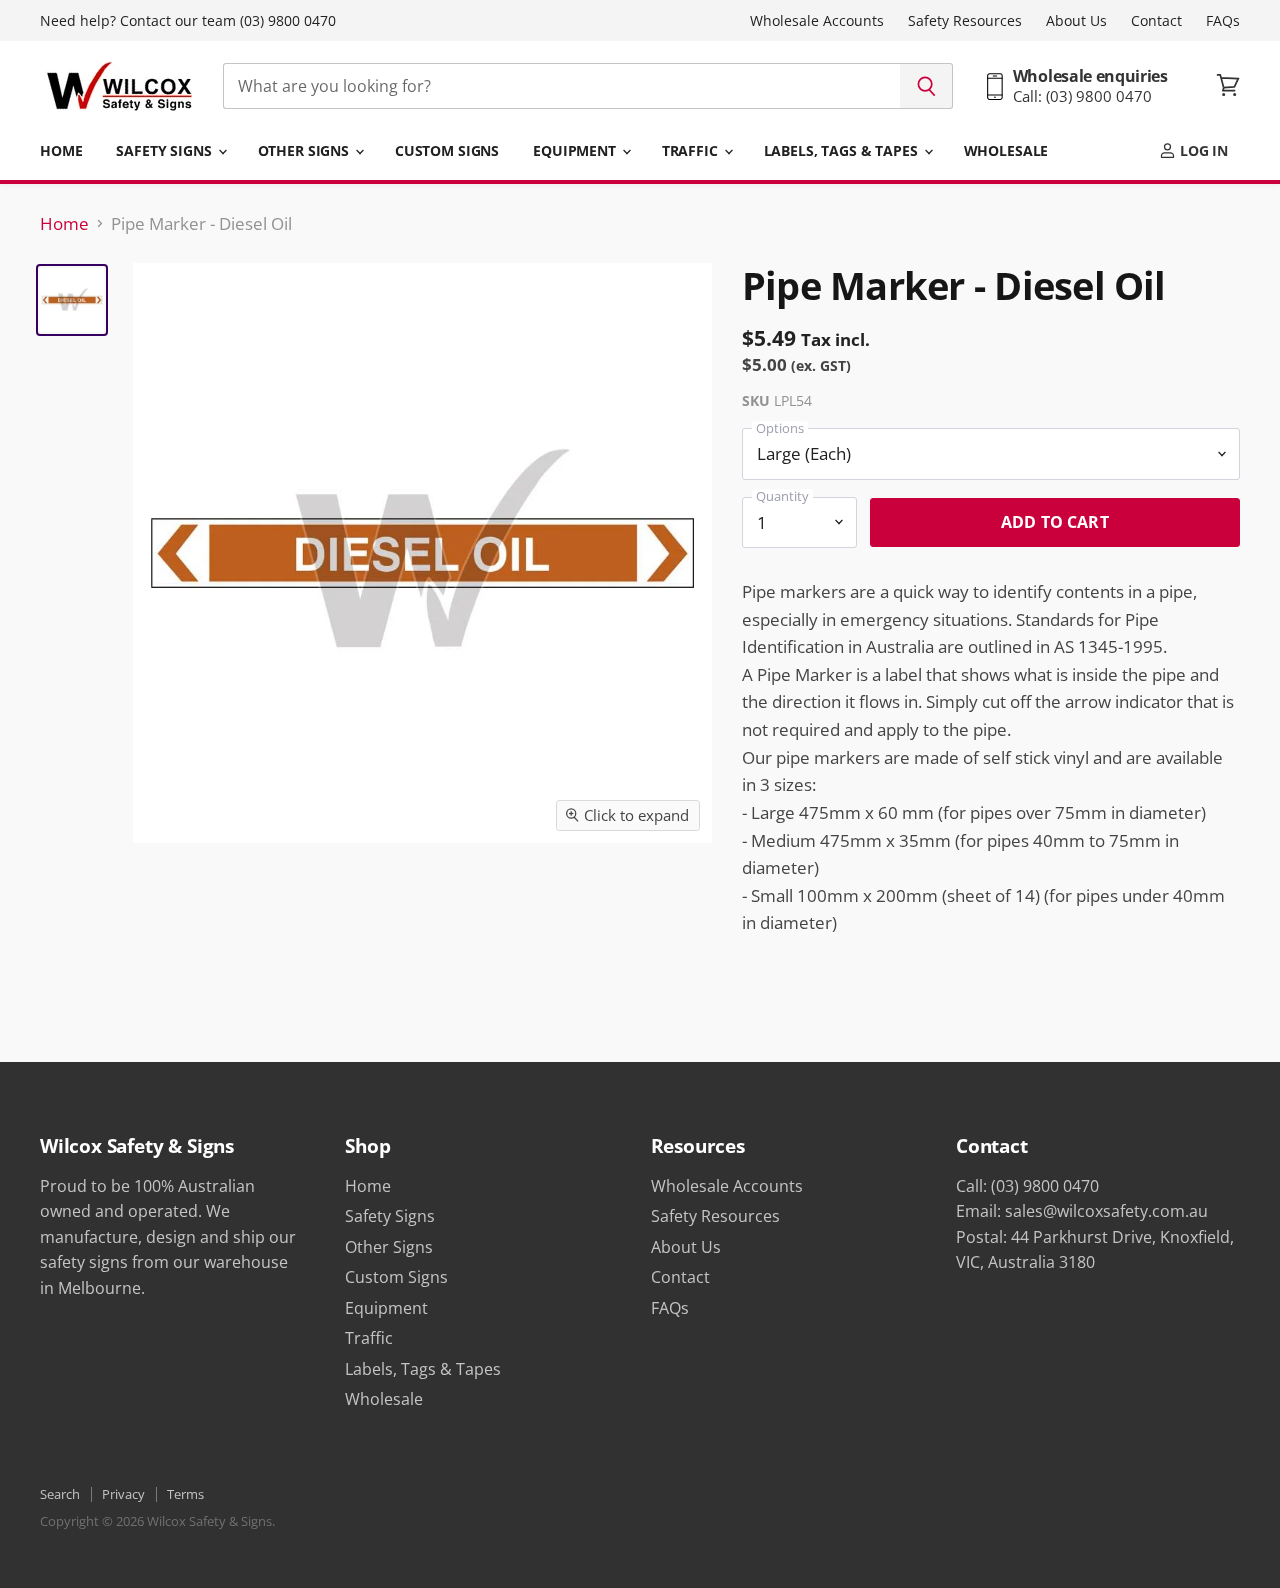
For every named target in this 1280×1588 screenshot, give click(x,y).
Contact (1156, 21)
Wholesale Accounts (817, 21)
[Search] (926, 86)
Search (60, 1494)
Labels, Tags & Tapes (843, 150)
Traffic (692, 150)
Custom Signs (447, 150)
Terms (185, 1494)
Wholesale (1006, 150)
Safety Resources (965, 21)
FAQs (1223, 21)
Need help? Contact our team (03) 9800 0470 (188, 21)
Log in (1202, 150)
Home (61, 150)
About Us (1076, 21)
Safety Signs (165, 150)
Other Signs (305, 150)
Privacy (123, 1494)
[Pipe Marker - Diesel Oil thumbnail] (72, 300)
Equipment (576, 150)
